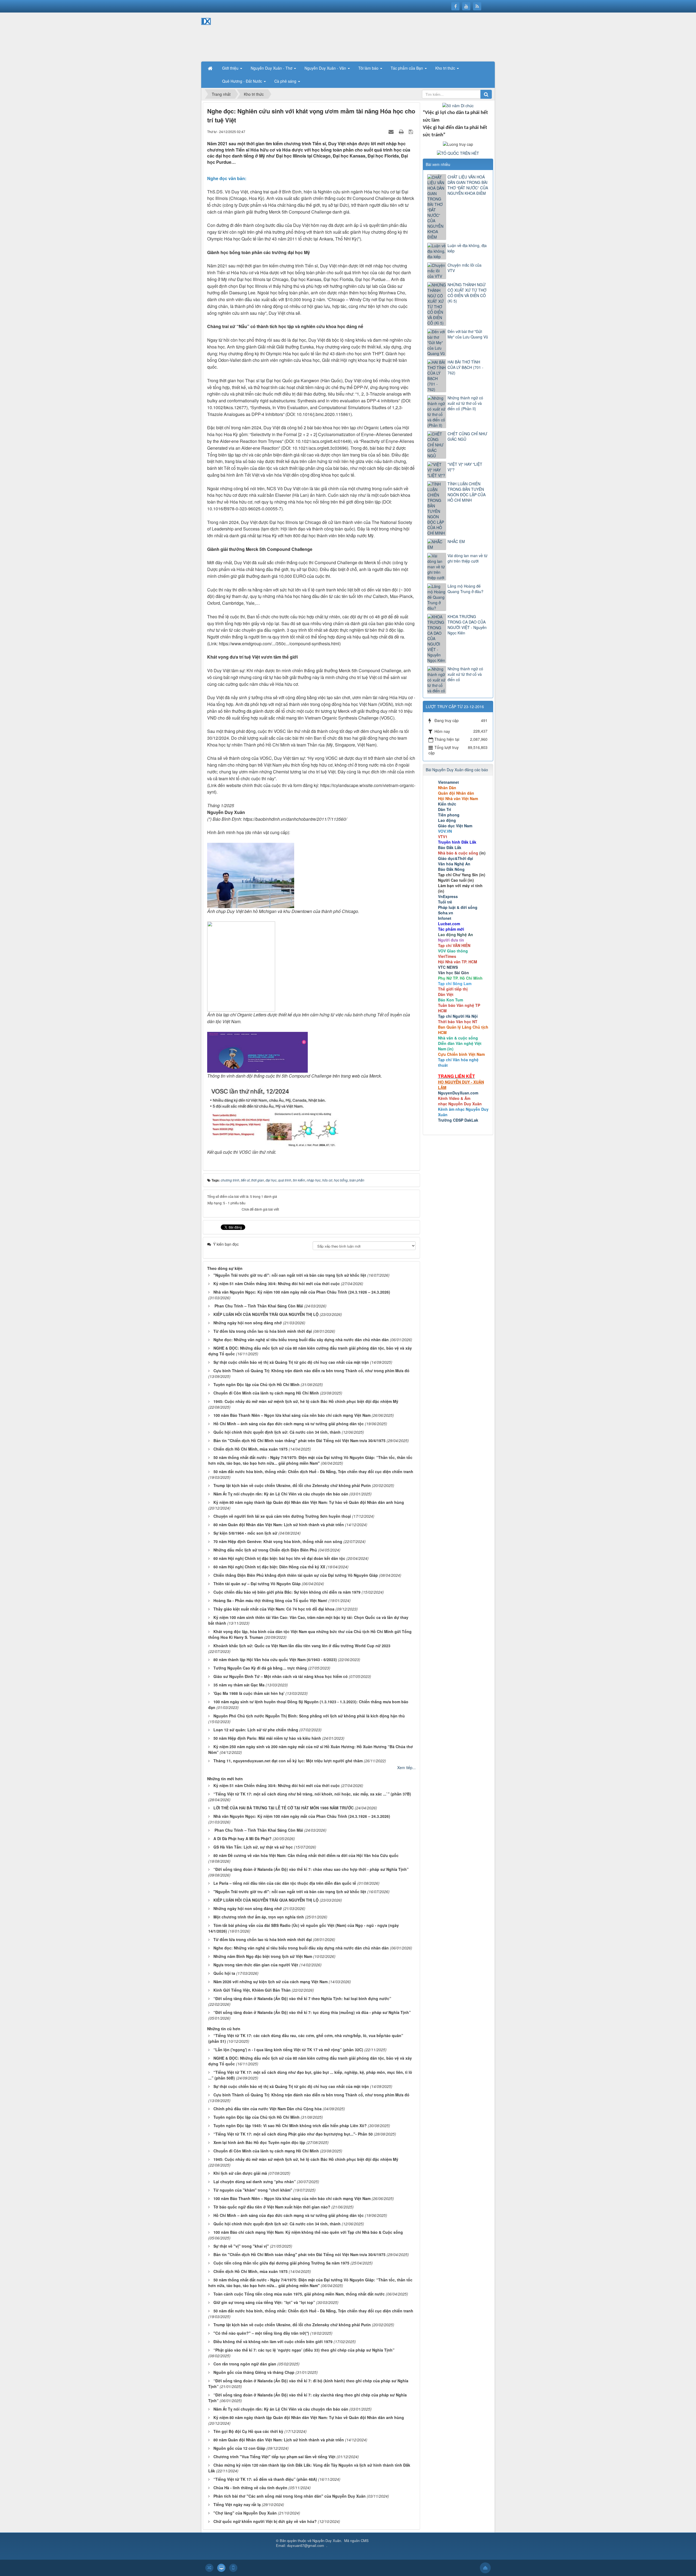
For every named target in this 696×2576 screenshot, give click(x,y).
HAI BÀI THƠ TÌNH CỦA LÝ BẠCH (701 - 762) (465, 367)
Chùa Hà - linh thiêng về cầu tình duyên (250, 2488)
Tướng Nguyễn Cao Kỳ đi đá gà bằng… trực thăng (260, 1668)
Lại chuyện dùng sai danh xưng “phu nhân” (255, 2182)
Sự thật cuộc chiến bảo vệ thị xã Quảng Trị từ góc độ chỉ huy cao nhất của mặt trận (291, 1362)
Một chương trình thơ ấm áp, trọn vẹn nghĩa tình (259, 1917)
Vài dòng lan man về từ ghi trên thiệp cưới (467, 558)
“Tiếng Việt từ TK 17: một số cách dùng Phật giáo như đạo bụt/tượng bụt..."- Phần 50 (293, 2134)
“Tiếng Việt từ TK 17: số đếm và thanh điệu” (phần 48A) (265, 2479)
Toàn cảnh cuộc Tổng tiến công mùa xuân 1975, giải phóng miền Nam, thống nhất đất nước (299, 2294)
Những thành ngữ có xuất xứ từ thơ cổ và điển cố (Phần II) (465, 403)
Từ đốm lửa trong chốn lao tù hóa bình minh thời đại (263, 1331)
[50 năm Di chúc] (458, 105)
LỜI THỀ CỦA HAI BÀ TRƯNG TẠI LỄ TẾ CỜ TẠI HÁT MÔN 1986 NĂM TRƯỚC (284, 1808)
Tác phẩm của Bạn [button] (407, 68)
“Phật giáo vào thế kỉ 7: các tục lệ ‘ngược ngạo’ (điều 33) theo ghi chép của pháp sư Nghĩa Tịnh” (304, 2350)
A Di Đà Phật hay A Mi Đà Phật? (243, 1838)
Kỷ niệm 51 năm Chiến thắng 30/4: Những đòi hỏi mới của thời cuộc (277, 1284)
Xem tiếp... (406, 1767)
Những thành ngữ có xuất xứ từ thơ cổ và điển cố (465, 674)
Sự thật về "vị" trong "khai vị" (241, 2246)
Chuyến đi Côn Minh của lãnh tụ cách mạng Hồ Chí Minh (266, 1393)
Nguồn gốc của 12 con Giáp (239, 2448)
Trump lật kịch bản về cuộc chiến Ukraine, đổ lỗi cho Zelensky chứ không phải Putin (292, 1485)
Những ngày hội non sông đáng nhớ (248, 1323)
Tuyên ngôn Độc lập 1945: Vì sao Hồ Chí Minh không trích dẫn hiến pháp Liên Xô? (290, 2125)
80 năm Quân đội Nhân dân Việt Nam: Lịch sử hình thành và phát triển (279, 1525)
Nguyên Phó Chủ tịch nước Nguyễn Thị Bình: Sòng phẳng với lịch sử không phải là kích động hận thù (309, 1716)
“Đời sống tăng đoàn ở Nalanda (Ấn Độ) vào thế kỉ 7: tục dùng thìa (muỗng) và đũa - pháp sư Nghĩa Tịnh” (312, 2012)
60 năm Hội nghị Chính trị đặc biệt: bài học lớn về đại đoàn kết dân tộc (279, 1558)
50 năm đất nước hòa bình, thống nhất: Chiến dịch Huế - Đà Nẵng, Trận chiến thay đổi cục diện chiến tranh (313, 1471)
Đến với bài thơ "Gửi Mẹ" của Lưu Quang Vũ (468, 334)
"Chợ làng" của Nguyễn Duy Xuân (245, 2513)
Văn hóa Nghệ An (454, 864)
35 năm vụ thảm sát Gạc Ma (239, 1685)
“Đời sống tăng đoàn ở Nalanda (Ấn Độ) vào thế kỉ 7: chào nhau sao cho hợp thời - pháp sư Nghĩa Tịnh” (311, 1869)
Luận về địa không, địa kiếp (467, 248)
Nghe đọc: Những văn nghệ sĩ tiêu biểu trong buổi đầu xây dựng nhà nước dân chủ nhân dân (301, 1340)
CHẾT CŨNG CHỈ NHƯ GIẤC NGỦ (467, 436)
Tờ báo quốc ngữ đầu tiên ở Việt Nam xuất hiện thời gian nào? (272, 2207)
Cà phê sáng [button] (286, 81)
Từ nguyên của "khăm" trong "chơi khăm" (253, 2190)
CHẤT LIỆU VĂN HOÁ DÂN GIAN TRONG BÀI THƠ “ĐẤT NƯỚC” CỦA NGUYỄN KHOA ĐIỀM (468, 185)
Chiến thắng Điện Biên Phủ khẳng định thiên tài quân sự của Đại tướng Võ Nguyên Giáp (296, 1575)
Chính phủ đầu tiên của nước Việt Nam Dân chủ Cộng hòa (268, 2109)
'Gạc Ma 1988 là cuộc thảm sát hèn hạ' (249, 1693)
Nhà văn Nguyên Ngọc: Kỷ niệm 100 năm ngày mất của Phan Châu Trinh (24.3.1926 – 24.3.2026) (302, 1292)
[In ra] (402, 131)
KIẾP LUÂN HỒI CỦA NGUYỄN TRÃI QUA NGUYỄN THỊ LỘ (266, 1314)
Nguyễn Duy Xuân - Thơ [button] (272, 68)
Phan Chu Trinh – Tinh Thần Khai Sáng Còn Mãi (258, 1306)
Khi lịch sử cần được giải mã (240, 2173)
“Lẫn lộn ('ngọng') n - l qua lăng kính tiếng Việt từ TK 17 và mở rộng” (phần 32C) (288, 2050)
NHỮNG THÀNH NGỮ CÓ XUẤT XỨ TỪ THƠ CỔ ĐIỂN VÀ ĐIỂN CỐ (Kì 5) (467, 293)
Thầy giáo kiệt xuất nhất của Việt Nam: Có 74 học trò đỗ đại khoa (274, 1609)
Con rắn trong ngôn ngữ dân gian (245, 2364)
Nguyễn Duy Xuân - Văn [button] (326, 68)
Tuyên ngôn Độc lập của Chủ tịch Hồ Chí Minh (257, 1384)
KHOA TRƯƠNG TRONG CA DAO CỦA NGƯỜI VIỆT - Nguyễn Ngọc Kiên (467, 625)
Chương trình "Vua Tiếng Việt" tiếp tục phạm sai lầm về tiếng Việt (274, 2457)
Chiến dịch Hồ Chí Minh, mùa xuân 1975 (251, 1449)
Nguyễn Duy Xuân (327, 2540)
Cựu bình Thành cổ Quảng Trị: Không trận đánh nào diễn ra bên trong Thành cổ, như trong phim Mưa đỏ (311, 1371)
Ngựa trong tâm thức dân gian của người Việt (256, 1965)
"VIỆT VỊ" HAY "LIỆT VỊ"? (465, 467)
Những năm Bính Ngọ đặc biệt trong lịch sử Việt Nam (263, 1956)
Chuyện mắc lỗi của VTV (464, 268)
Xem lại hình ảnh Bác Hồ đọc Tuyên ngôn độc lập (259, 2142)
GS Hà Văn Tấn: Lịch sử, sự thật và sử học (253, 1847)
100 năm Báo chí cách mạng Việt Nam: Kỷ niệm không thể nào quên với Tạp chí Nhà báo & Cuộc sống (308, 2232)
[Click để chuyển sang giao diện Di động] (233, 2568)
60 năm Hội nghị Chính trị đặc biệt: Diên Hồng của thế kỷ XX (269, 1567)
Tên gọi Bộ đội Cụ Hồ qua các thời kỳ (248, 2431)
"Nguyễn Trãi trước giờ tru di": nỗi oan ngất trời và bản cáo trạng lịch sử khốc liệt (290, 1275)
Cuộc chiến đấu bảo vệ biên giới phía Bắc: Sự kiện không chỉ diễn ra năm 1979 (287, 1592)
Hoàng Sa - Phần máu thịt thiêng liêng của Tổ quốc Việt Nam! (270, 1600)
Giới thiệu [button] (231, 68)
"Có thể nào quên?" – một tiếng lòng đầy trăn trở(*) (261, 2333)
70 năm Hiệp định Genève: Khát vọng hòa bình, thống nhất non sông (278, 1541)
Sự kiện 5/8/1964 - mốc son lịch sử (245, 1533)
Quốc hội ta (224, 1973)
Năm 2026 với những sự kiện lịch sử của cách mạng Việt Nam (271, 1982)
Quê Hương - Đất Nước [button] (243, 81)
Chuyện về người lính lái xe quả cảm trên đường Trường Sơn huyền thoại (282, 1516)
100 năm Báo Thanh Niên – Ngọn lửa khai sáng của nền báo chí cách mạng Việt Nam (292, 1415)
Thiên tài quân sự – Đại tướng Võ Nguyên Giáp (257, 1584)
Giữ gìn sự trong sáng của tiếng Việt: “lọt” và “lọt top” (264, 2302)
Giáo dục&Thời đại (456, 858)
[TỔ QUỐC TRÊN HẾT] (458, 152)
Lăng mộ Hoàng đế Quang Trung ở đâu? (465, 589)
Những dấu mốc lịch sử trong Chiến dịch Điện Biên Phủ (265, 1550)
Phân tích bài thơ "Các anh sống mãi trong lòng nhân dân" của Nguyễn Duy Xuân (290, 2496)
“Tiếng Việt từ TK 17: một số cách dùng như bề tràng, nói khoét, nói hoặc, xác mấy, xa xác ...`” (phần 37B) (313, 1794)
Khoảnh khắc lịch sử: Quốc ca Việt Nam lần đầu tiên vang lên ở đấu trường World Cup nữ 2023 (302, 1646)
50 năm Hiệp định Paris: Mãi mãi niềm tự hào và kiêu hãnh (267, 1738)
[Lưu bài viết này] (411, 131)
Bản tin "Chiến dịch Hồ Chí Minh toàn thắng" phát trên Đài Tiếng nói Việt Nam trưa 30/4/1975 (299, 1440)
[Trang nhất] (211, 68)
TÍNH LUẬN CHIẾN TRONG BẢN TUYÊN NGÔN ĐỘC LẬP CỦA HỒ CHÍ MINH (467, 492)
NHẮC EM (456, 541)
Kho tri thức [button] (446, 68)
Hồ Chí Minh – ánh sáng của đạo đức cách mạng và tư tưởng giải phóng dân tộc (289, 1424)
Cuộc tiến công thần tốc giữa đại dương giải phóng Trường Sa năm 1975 (281, 2263)
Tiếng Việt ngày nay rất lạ (237, 2504)
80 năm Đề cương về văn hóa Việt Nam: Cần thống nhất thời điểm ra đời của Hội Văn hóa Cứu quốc (306, 1855)
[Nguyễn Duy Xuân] (220, 36)
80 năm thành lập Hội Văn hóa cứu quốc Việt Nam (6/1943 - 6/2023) (275, 1659)
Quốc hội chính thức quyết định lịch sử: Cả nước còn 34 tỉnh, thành (277, 1432)
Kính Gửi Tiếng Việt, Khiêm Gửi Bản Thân (252, 1990)
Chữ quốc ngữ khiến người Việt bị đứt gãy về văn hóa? (265, 2521)
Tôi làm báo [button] (369, 68)
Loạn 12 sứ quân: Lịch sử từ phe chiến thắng (256, 1730)
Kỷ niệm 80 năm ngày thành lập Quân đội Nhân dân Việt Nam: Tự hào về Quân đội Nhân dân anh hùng (309, 1502)
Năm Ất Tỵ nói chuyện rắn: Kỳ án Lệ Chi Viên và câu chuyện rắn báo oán (281, 1494)
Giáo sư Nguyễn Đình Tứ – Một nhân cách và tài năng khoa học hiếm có (281, 1676)
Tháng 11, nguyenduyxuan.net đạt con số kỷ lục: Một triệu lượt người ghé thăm (288, 1761)
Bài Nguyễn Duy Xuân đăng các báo (457, 770)
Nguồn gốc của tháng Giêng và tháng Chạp (254, 2372)
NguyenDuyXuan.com (458, 1093)
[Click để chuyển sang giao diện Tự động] (209, 2568)
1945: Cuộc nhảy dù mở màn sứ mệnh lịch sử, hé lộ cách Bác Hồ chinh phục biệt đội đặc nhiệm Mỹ (306, 1401)
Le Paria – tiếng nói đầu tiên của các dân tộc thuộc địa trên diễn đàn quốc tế (285, 1883)
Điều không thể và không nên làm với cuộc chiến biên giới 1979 (273, 2341)
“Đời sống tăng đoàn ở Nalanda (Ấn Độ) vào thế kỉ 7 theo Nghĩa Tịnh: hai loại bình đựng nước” (302, 1998)
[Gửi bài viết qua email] (392, 131)
